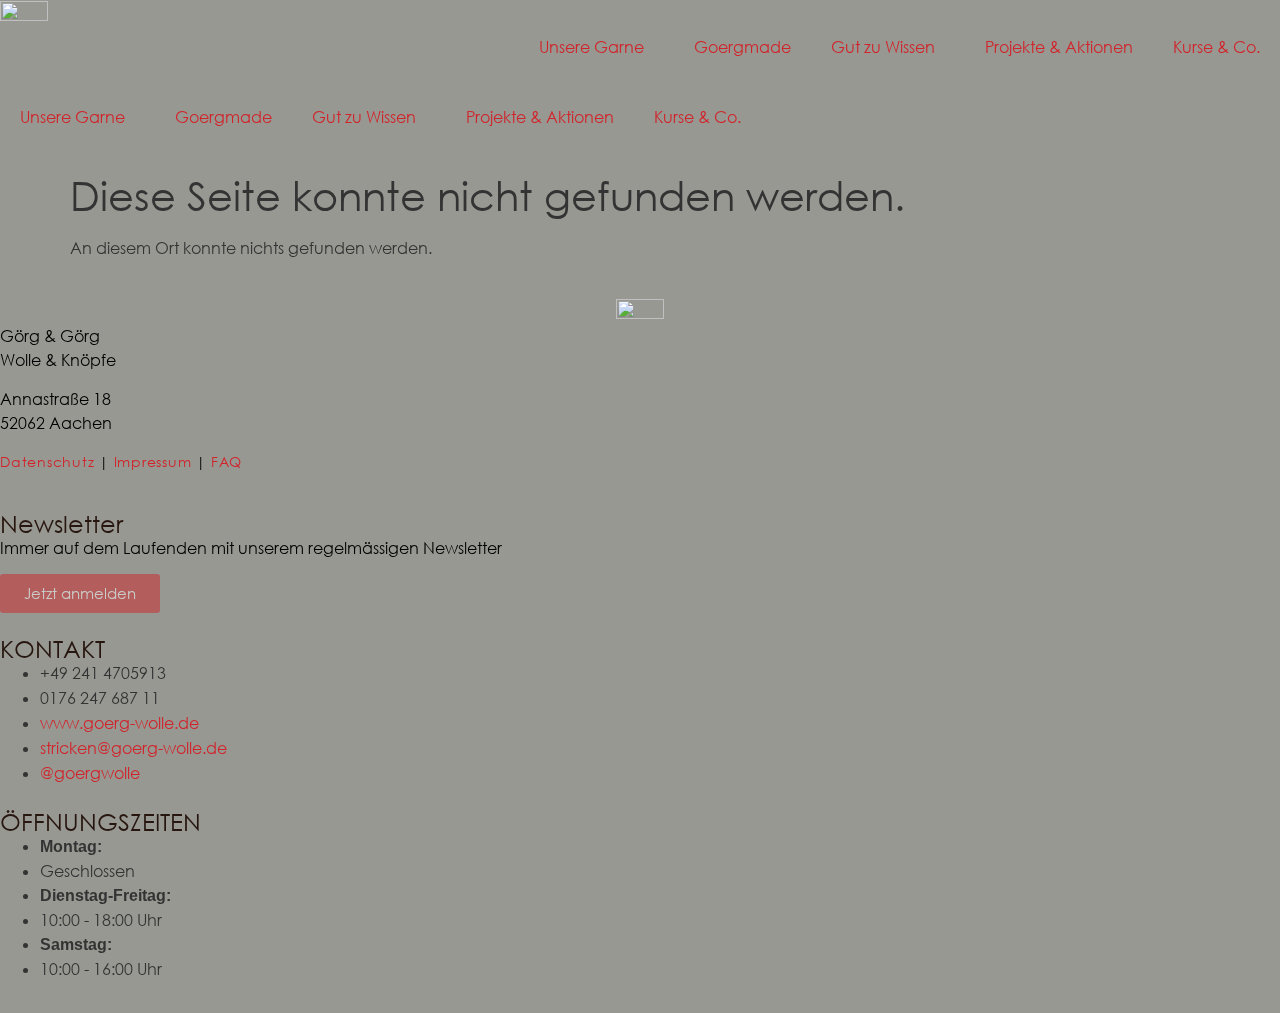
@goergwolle (90, 773)
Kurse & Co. (1216, 47)
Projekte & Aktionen (1059, 47)
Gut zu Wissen (883, 47)
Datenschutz (47, 461)
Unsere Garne (591, 47)
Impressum (153, 461)
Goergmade (742, 47)
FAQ (226, 461)
